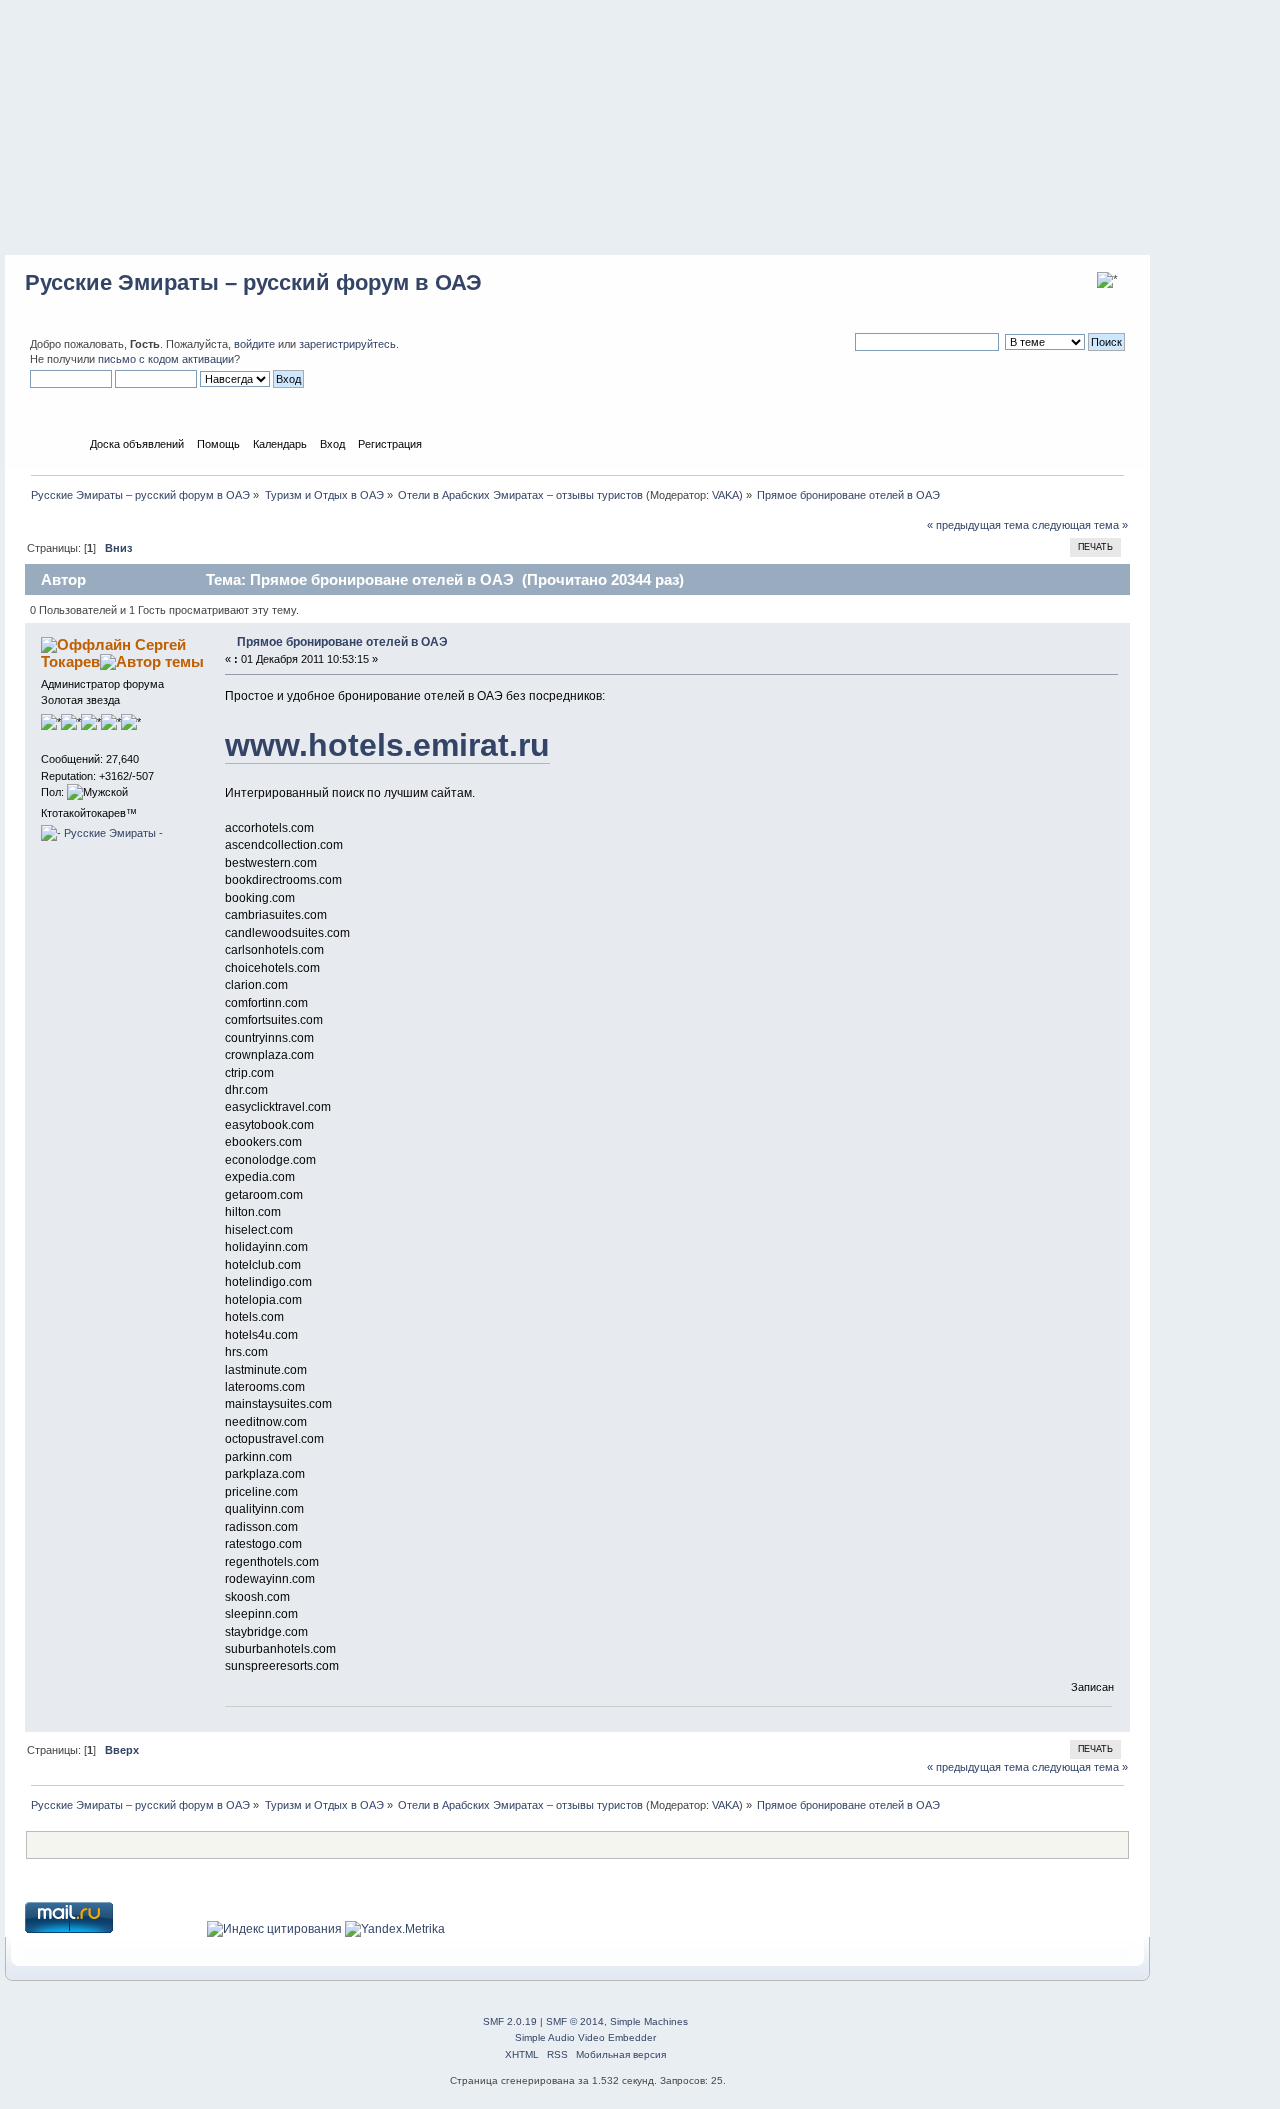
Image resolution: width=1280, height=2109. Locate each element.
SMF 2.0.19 (510, 2021)
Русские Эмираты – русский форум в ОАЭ (253, 282)
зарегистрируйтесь (347, 344)
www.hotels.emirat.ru (387, 745)
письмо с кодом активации (166, 359)
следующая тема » (1080, 525)
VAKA (725, 495)
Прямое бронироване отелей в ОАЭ (342, 642)
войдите (254, 344)
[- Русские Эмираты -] (102, 833)
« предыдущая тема (978, 525)
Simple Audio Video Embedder (585, 2037)
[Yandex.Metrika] (395, 1929)
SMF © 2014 (575, 2021)
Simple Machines (649, 2021)
